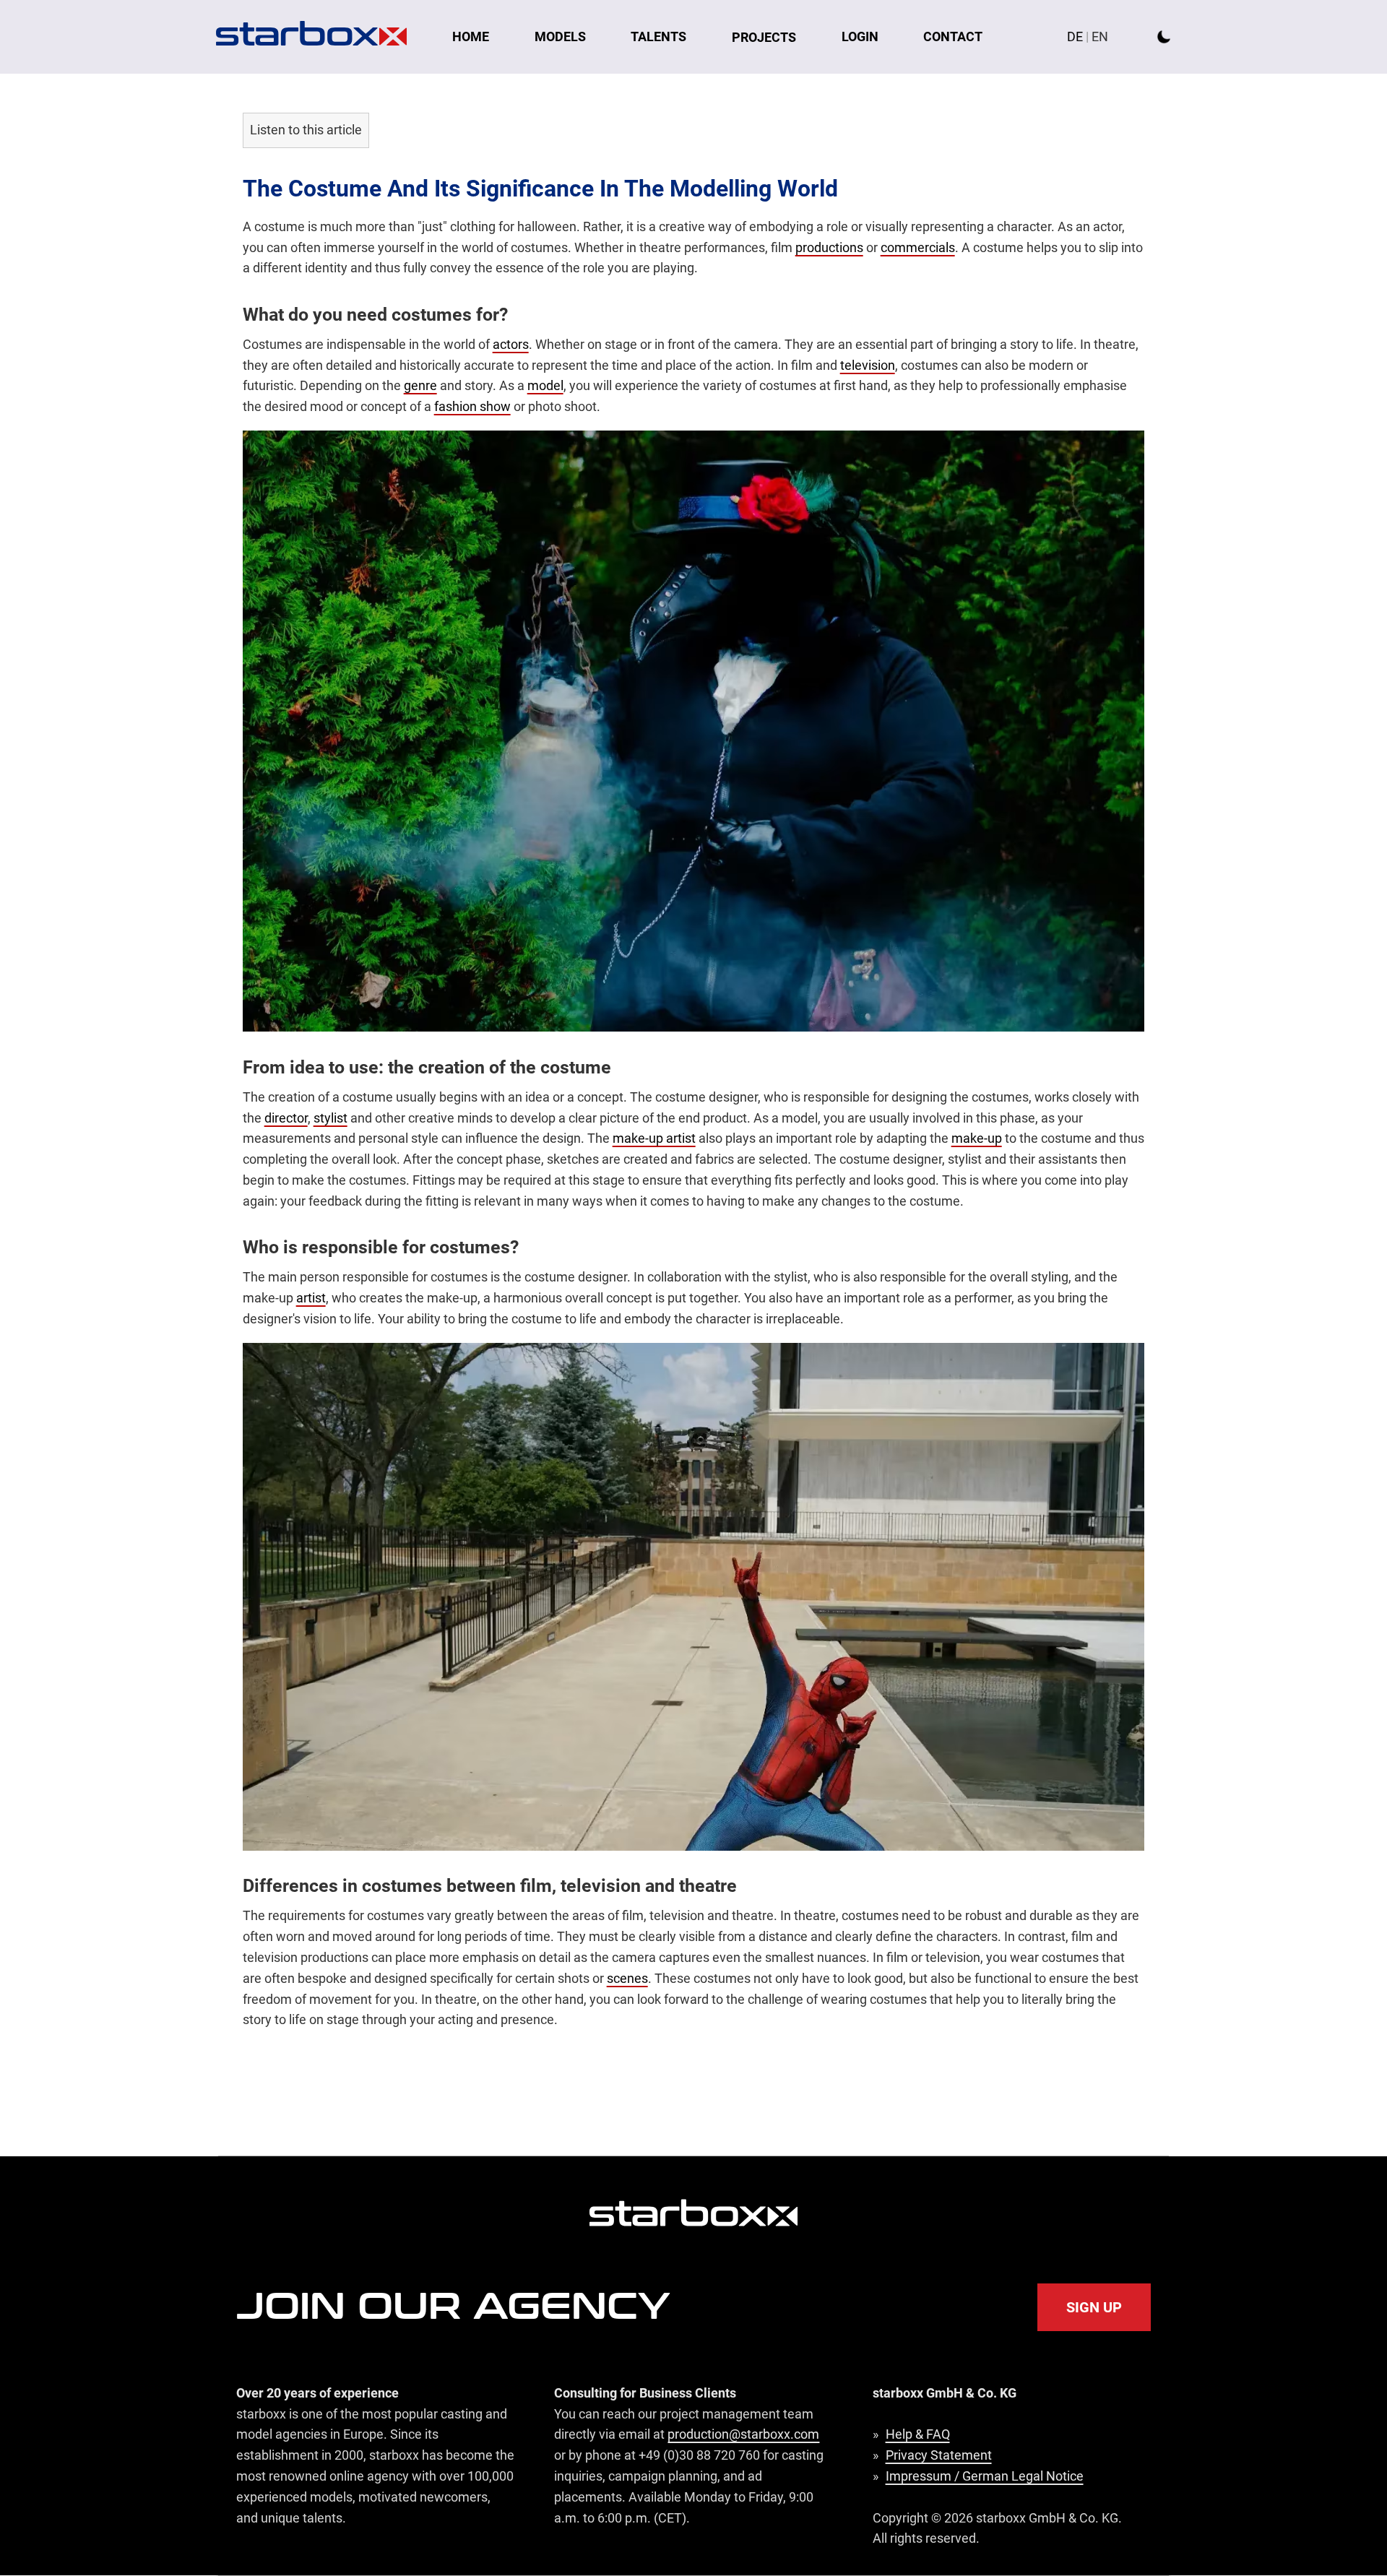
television (868, 365)
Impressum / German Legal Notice (985, 2476)
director (286, 1118)
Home (471, 36)
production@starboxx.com (743, 2434)
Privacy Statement (939, 2455)
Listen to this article (306, 130)
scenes (627, 1978)
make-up (977, 1138)
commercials (918, 247)
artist (311, 1298)
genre (420, 385)
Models (560, 36)
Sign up (1094, 2307)
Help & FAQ (918, 2434)
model (545, 385)
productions (829, 247)
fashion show (472, 406)
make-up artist (654, 1138)
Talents (658, 36)
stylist (330, 1118)
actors (511, 344)
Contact (953, 36)
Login (860, 36)
